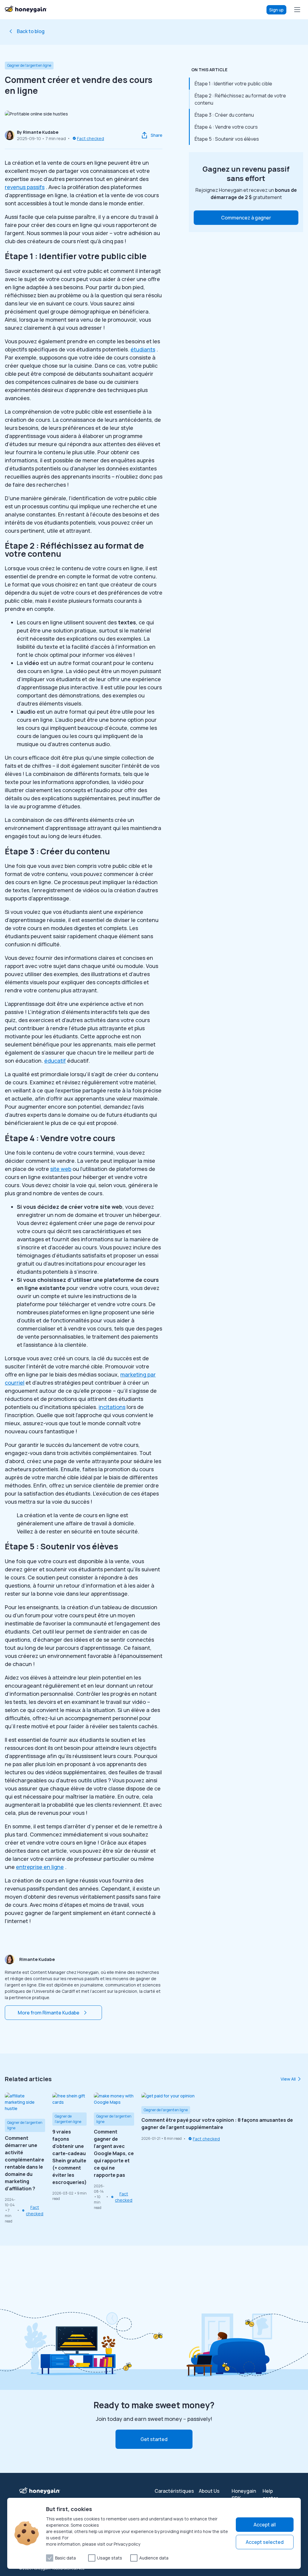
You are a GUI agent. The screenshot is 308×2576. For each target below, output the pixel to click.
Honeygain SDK (244, 2495)
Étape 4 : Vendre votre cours (226, 127)
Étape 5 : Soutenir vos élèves (227, 139)
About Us (209, 2491)
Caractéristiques (174, 2491)
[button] (246, 218)
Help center (270, 2495)
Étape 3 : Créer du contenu (224, 115)
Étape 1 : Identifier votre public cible (233, 84)
